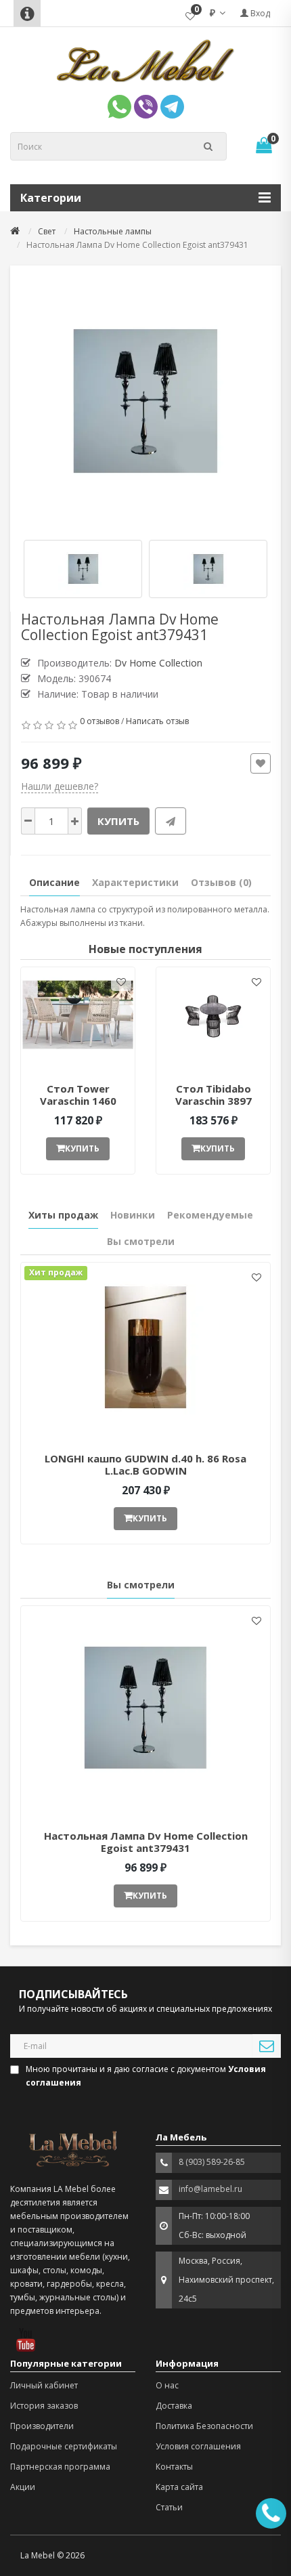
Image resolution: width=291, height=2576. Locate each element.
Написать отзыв (157, 721)
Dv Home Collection (158, 663)
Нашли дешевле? (60, 786)
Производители (42, 2426)
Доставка (174, 2406)
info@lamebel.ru (210, 2189)
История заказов (44, 2406)
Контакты (174, 2467)
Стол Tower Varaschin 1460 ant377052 (78, 1101)
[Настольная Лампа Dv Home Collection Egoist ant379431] (145, 401)
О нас (167, 2385)
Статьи (169, 2507)
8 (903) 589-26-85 (212, 2162)
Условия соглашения (198, 2446)
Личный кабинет (44, 2385)
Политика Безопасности (204, 2426)
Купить (118, 821)
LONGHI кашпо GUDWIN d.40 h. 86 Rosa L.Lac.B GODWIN (145, 1464)
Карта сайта (179, 2487)
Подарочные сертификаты (64, 2446)
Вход (259, 13)
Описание (54, 882)
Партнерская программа (60, 2467)
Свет (47, 231)
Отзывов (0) (221, 882)
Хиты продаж (63, 1215)
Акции (23, 2487)
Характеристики (135, 882)
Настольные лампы (113, 231)
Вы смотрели (141, 1241)
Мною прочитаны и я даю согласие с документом (146, 2076)
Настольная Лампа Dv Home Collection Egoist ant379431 (146, 1842)
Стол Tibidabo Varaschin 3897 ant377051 (214, 1101)
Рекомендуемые (210, 1215)
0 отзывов (99, 721)
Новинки (133, 1215)
